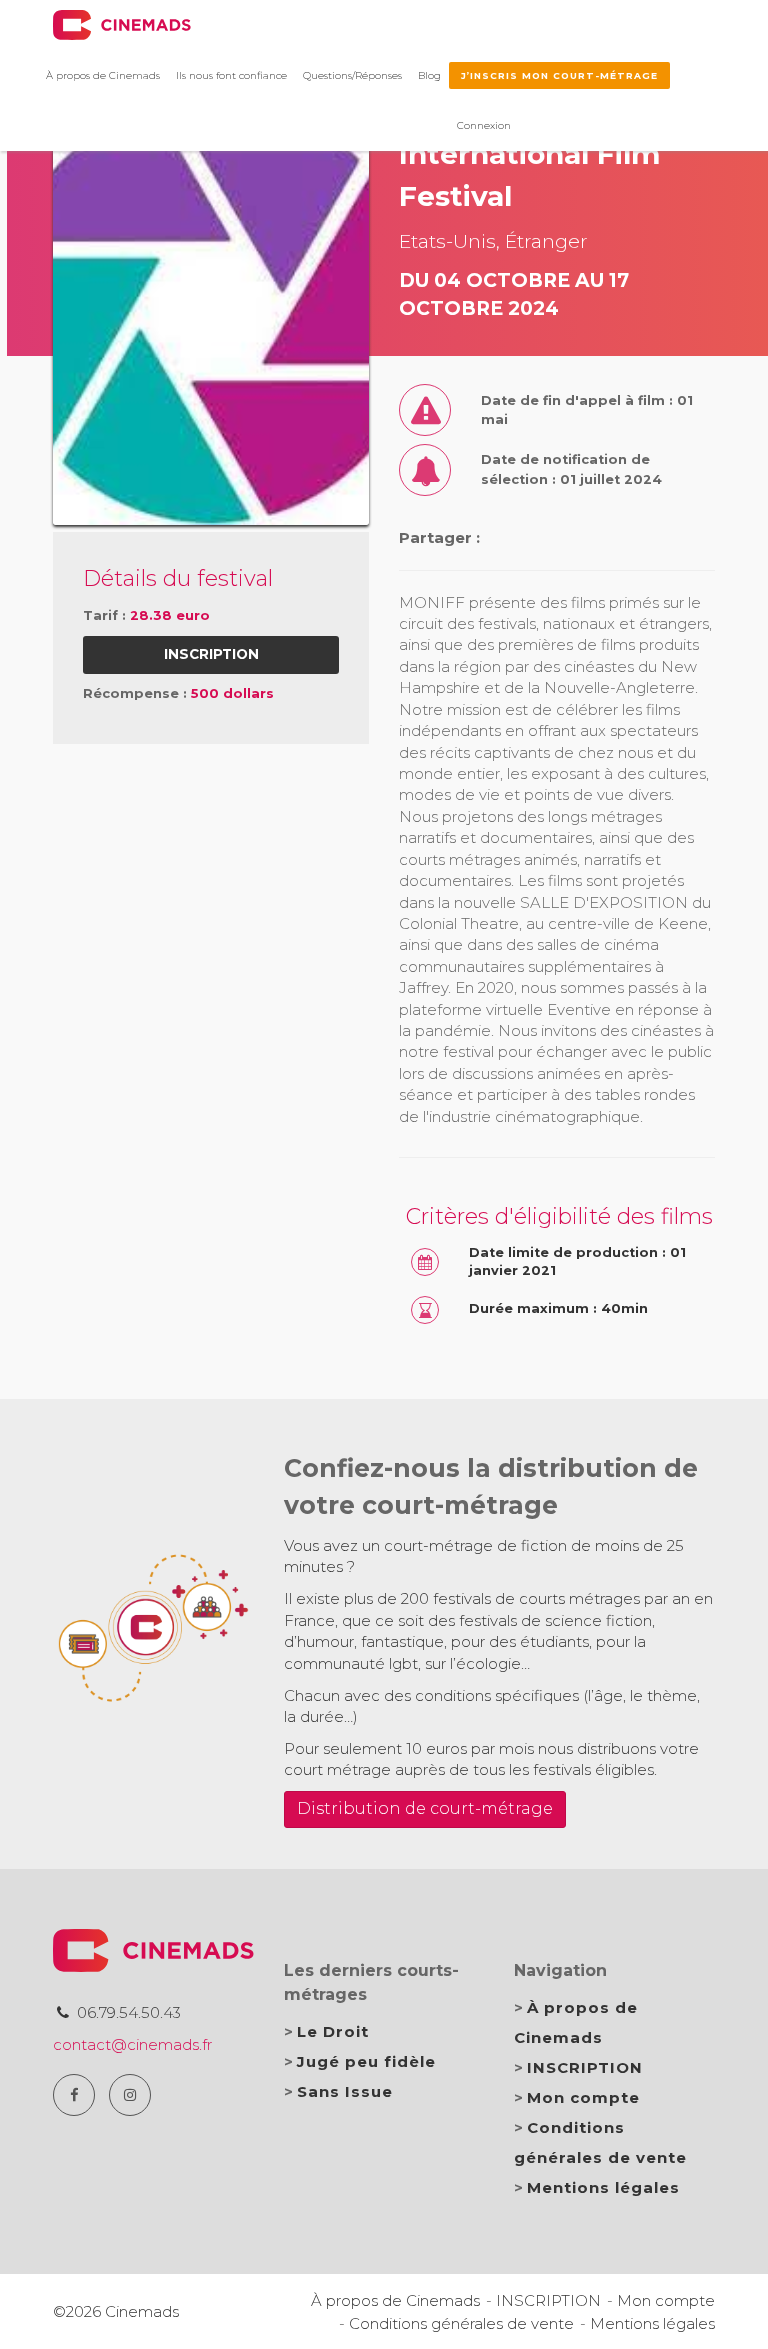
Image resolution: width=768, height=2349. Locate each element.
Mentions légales (603, 2187)
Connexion (484, 125)
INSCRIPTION (585, 2067)
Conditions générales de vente (461, 2323)
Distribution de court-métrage (425, 1808)
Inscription (211, 654)
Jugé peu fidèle (366, 2061)
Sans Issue (345, 2091)
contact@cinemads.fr (132, 2044)
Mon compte (583, 2097)
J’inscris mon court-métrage (559, 75)
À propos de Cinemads (103, 75)
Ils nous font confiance (231, 75)
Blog (429, 75)
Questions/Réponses (352, 75)
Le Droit (333, 2031)
